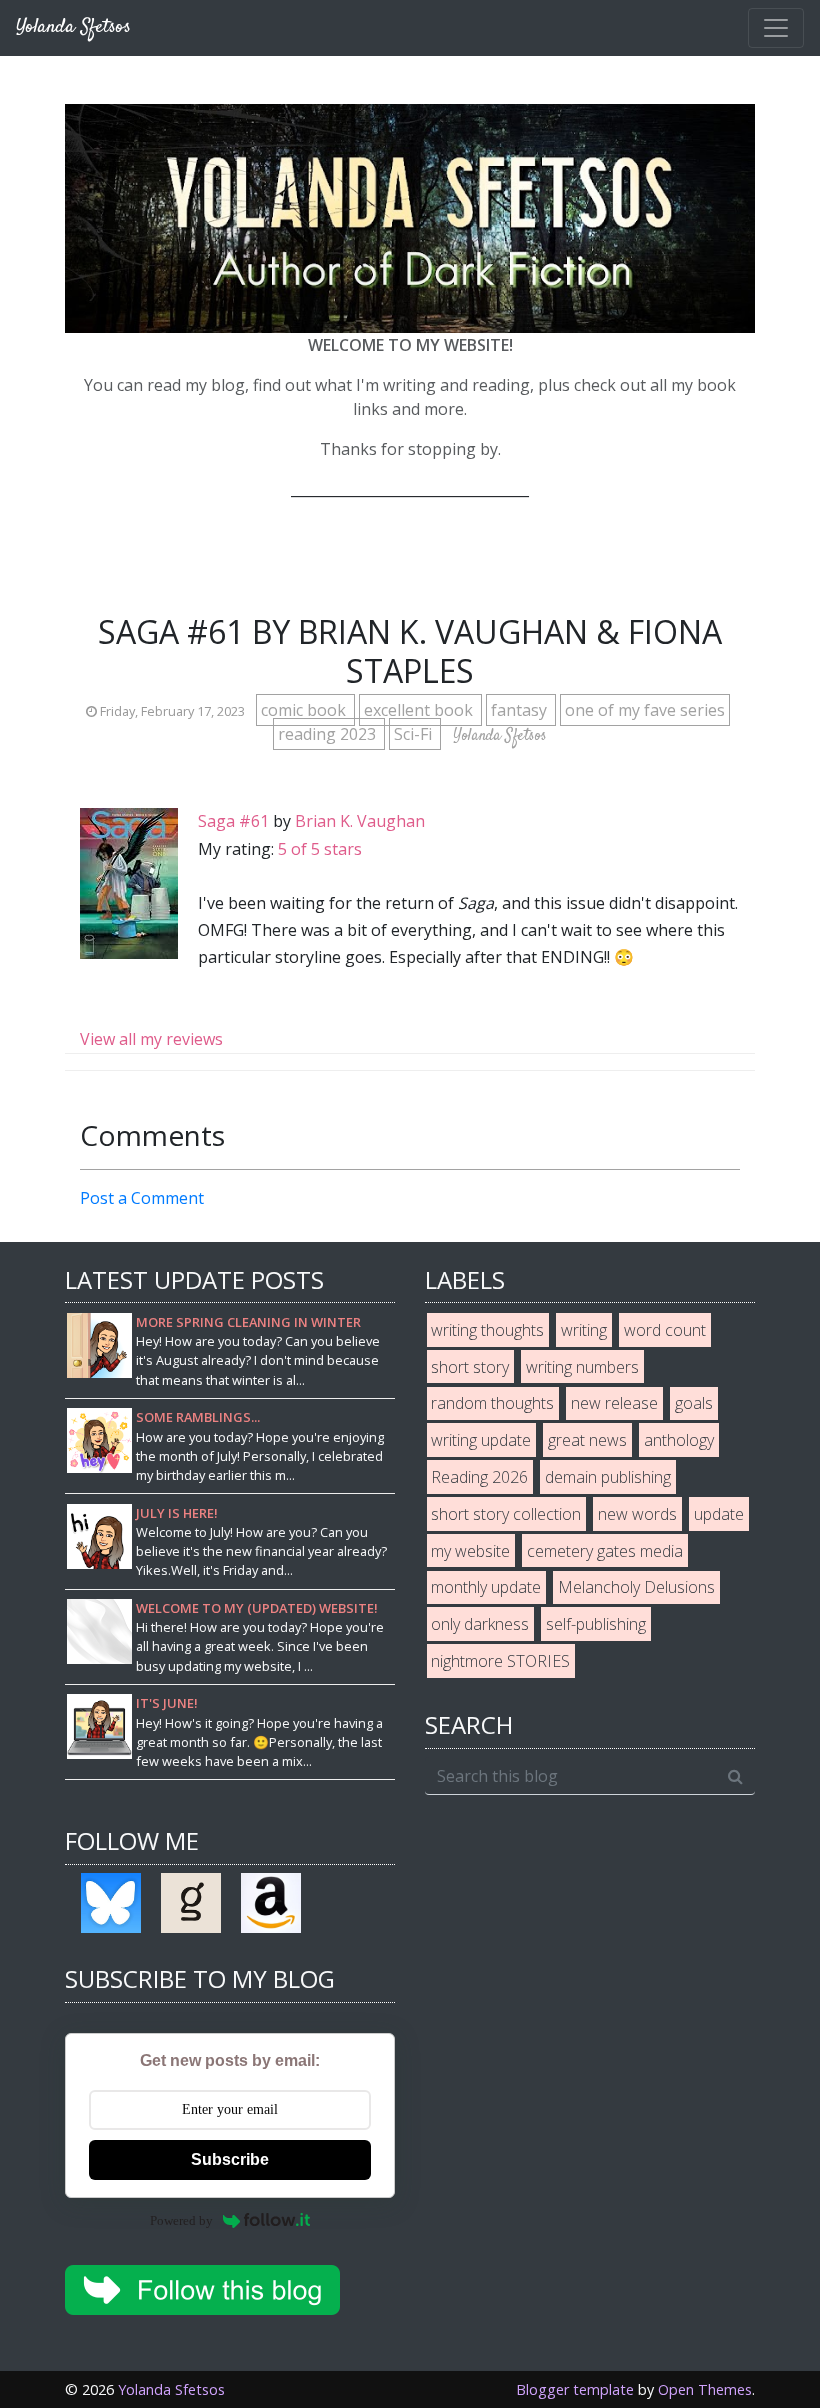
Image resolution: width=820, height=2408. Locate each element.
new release (614, 1403)
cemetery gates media (605, 1551)
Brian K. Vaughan (360, 821)
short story (470, 1367)
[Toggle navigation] (776, 28)
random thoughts (492, 1403)
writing (584, 1330)
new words (637, 1514)
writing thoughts (487, 1330)
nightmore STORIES (500, 1661)
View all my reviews (151, 1039)
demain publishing (608, 1477)
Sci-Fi (415, 734)
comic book (305, 710)
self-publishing (596, 1624)
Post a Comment (142, 1198)
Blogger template (575, 2389)
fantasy (521, 710)
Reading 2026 (479, 1477)
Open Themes (705, 2389)
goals (694, 1403)
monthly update (486, 1587)
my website (470, 1551)
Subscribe (230, 2159)
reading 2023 (329, 734)
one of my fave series (645, 710)
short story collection (506, 1514)
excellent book (420, 710)
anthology (679, 1440)
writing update (481, 1440)
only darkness (480, 1624)
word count (665, 1330)
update (719, 1514)
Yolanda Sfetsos (171, 2389)
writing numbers (582, 1367)
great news (587, 1440)
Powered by (181, 2220)
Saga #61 (233, 821)
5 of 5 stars (320, 849)
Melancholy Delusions (636, 1587)
